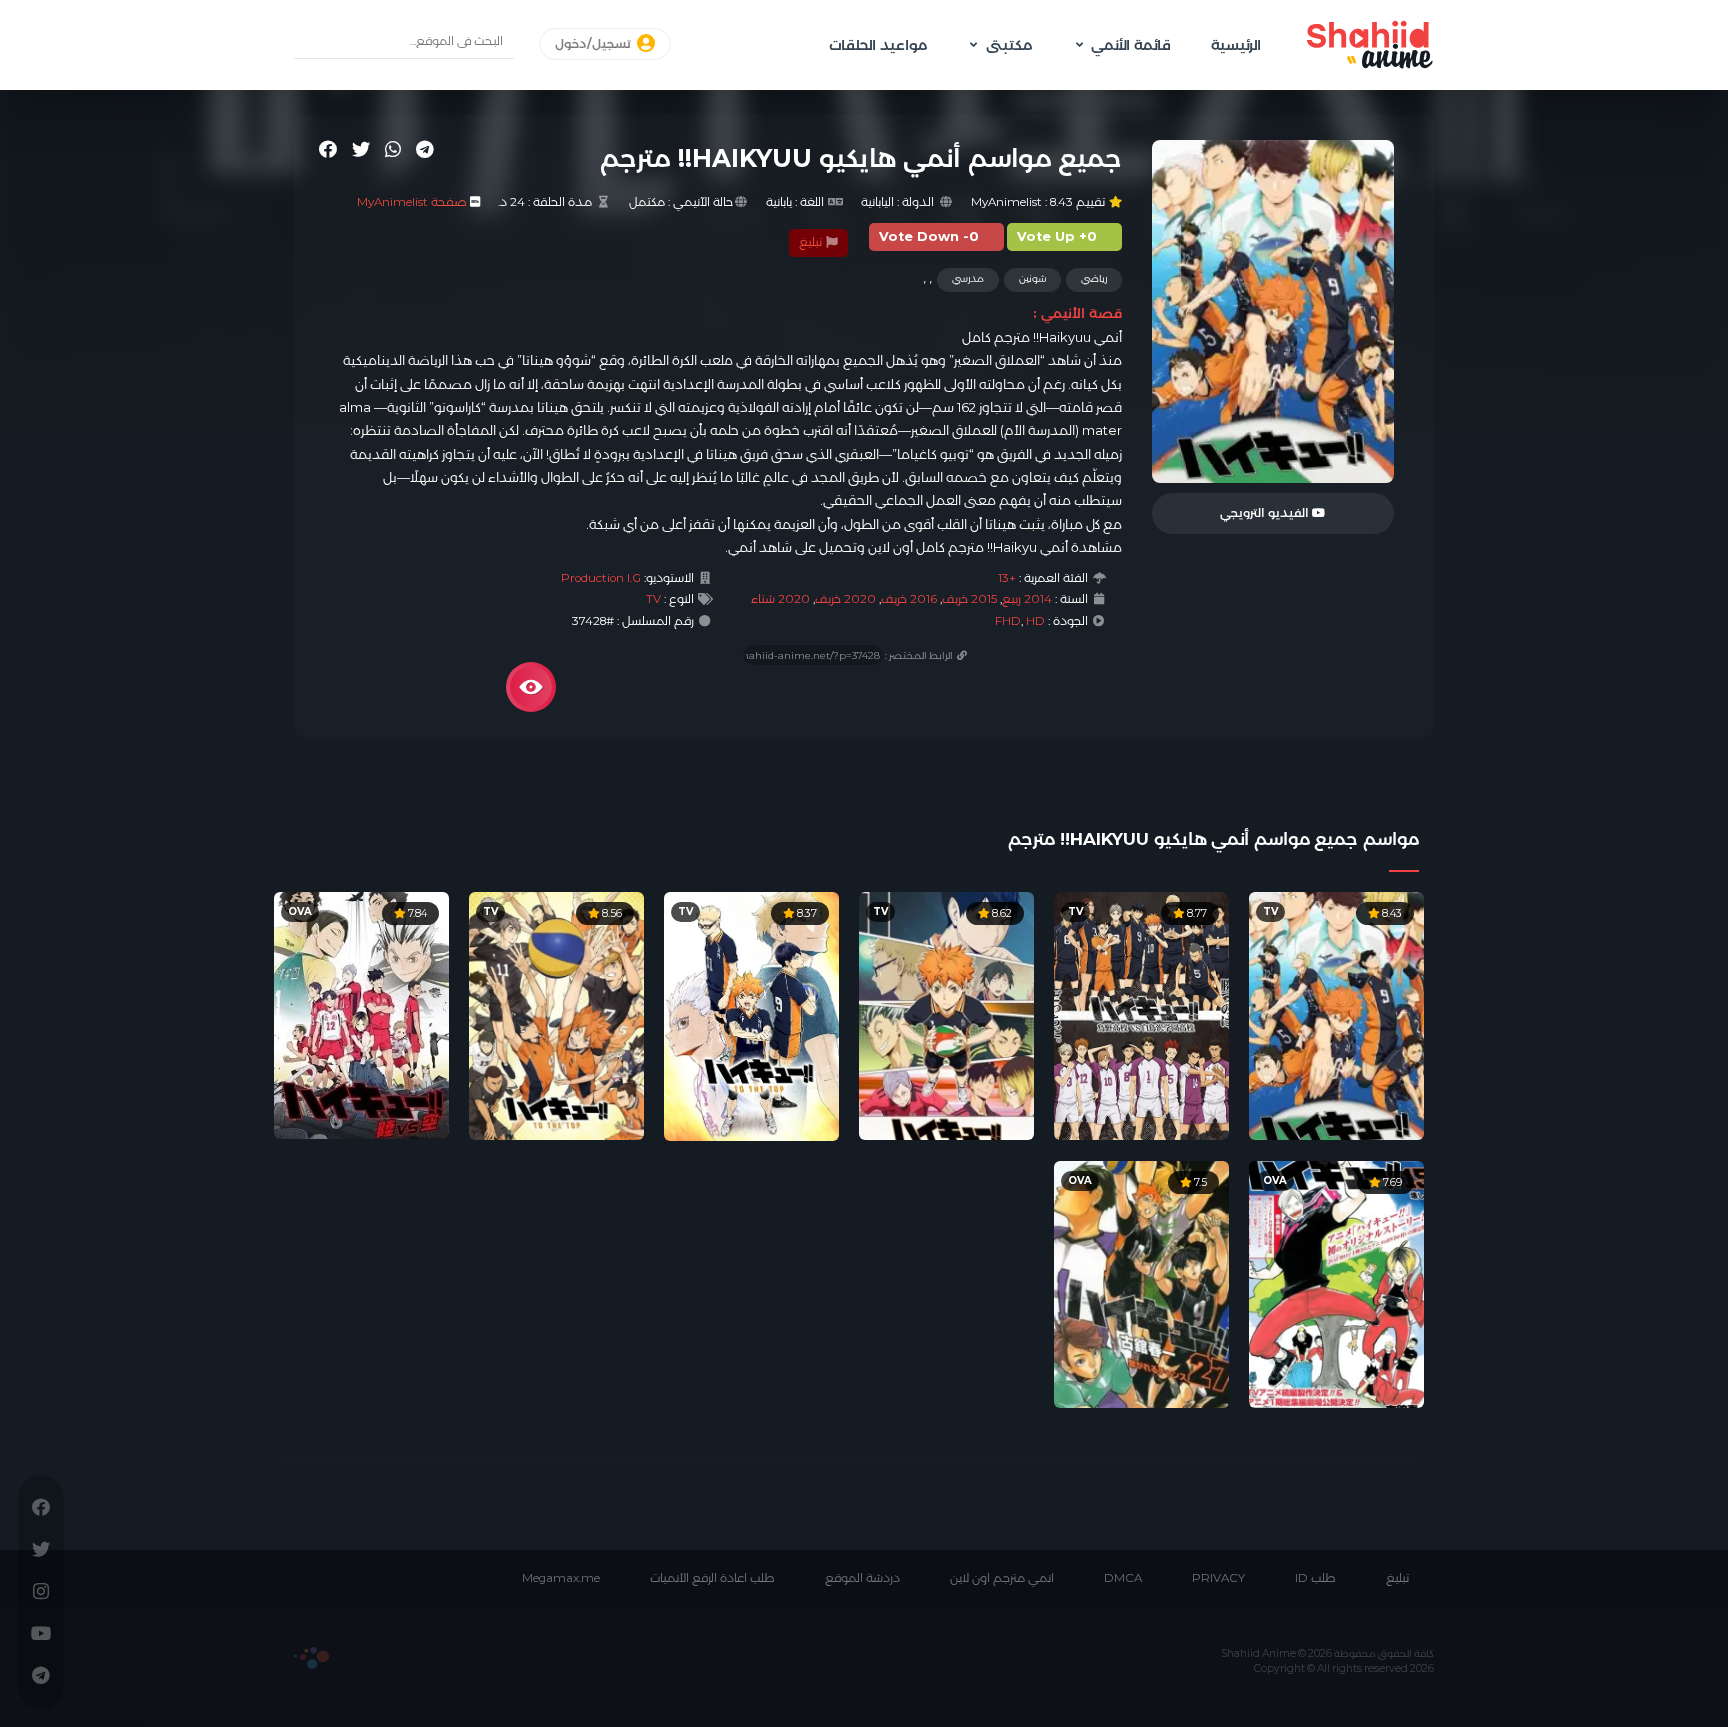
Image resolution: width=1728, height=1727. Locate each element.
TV (653, 599)
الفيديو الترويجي (1266, 513)
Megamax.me (561, 1578)
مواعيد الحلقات (878, 45)
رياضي (1094, 278)
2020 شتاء (780, 599)
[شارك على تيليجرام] (425, 149)
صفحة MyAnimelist (412, 202)
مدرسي (968, 278)
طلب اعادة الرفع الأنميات (712, 1578)
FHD (1008, 621)
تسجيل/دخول (594, 44)
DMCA (1123, 1578)
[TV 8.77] (1141, 1014)
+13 (1007, 578)
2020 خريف (845, 599)
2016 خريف (909, 599)
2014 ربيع (1027, 599)
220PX (311, 1658)
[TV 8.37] (751, 1015)
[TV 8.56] (556, 1014)
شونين (1032, 278)
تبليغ (812, 242)
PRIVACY (1218, 1578)
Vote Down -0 (929, 236)
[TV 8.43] (1336, 1014)
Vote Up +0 (1057, 236)
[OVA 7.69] (1336, 1283)
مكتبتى (1009, 45)
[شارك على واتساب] (393, 149)
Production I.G (601, 578)
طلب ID (1315, 1578)
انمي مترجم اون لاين (1002, 1578)
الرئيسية (1236, 45)
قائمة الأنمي (1131, 45)
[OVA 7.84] (361, 1014)
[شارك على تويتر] (361, 149)
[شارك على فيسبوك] (328, 149)
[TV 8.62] (946, 1014)
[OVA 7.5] (1141, 1283)
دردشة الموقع (862, 1578)
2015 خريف (969, 599)
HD (1035, 621)
